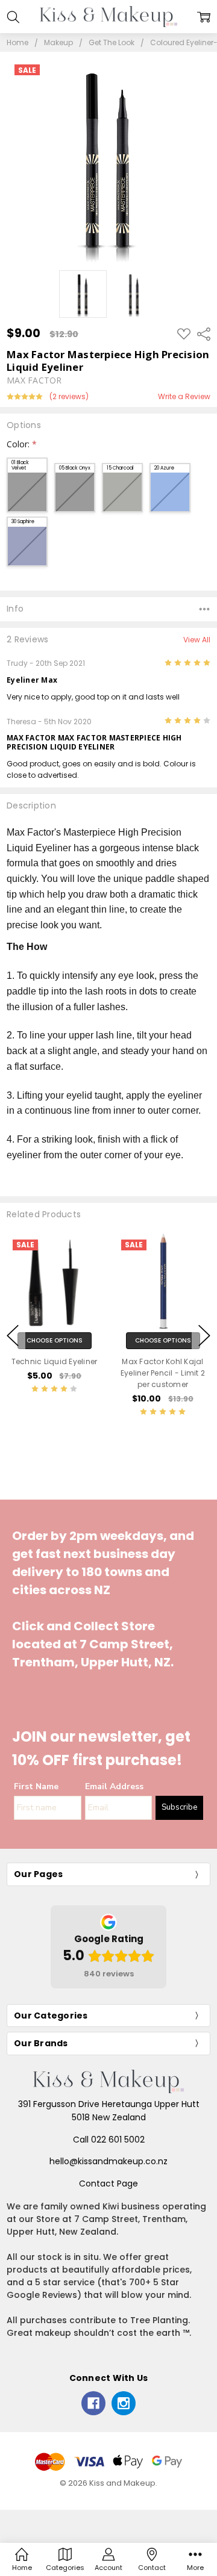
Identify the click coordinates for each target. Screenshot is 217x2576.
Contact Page (108, 2183)
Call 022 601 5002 (109, 2140)
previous (13, 1335)
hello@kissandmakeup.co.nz (108, 2161)
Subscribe (179, 1807)
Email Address (114, 1786)
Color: (22, 444)
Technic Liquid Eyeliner (55, 1361)
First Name (36, 1786)
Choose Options (55, 1340)
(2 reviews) (69, 397)
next (204, 1335)
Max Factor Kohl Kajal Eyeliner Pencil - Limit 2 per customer (163, 1372)
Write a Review (184, 397)
